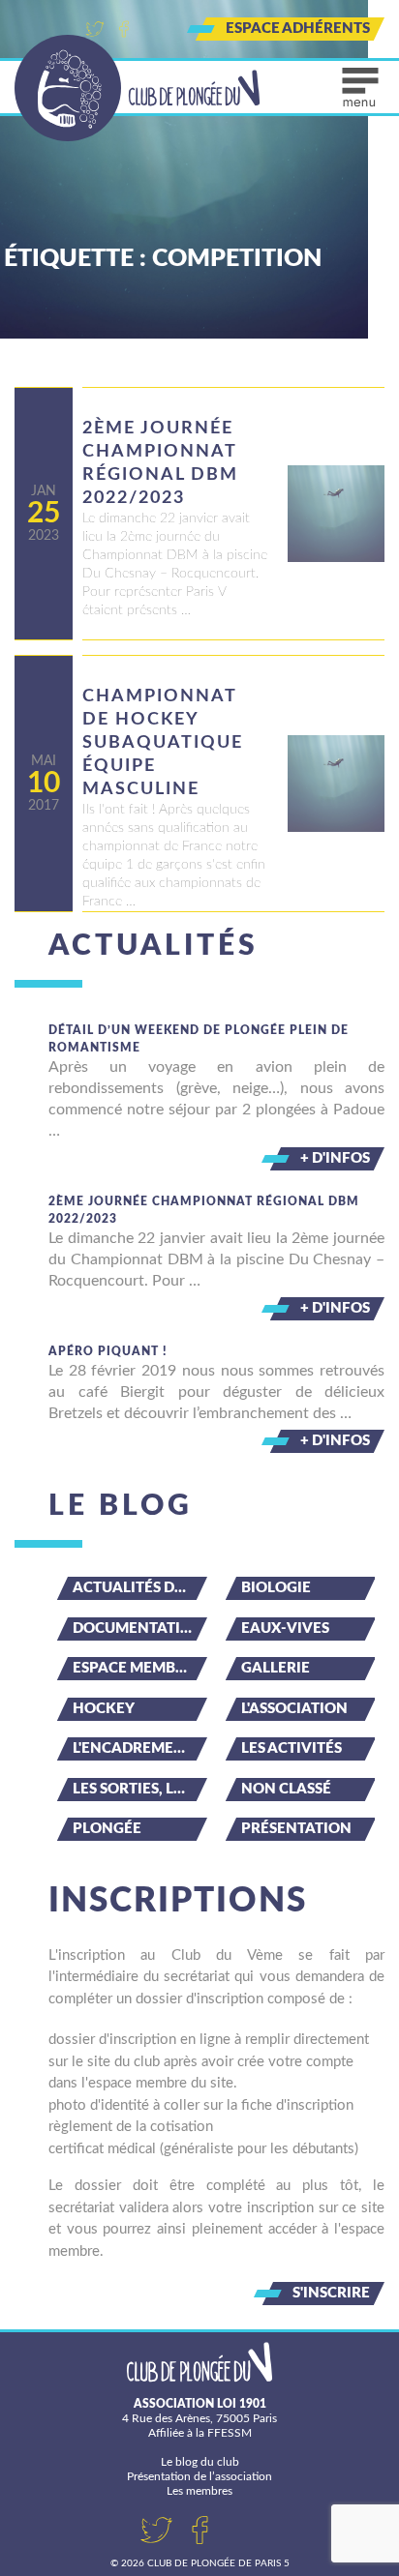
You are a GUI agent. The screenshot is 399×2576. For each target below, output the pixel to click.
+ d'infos (335, 1158)
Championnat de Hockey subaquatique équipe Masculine (163, 743)
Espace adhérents (298, 29)
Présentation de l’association (199, 2476)
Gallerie (276, 1668)
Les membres (199, 2491)
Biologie (276, 1588)
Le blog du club (200, 2462)
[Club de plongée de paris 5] (138, 88)
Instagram (153, 29)
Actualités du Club (140, 1588)
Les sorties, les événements (140, 1789)
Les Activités (292, 1748)
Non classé (286, 1789)
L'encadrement (133, 1748)
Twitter (95, 29)
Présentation (296, 1829)
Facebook (124, 29)
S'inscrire (331, 2293)
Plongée (107, 1829)
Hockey (104, 1709)
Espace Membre (133, 1668)
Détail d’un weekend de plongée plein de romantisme (199, 1039)
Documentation (138, 1629)
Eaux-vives (285, 1629)
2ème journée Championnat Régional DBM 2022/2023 (160, 463)
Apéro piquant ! (108, 1351)
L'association (294, 1709)
